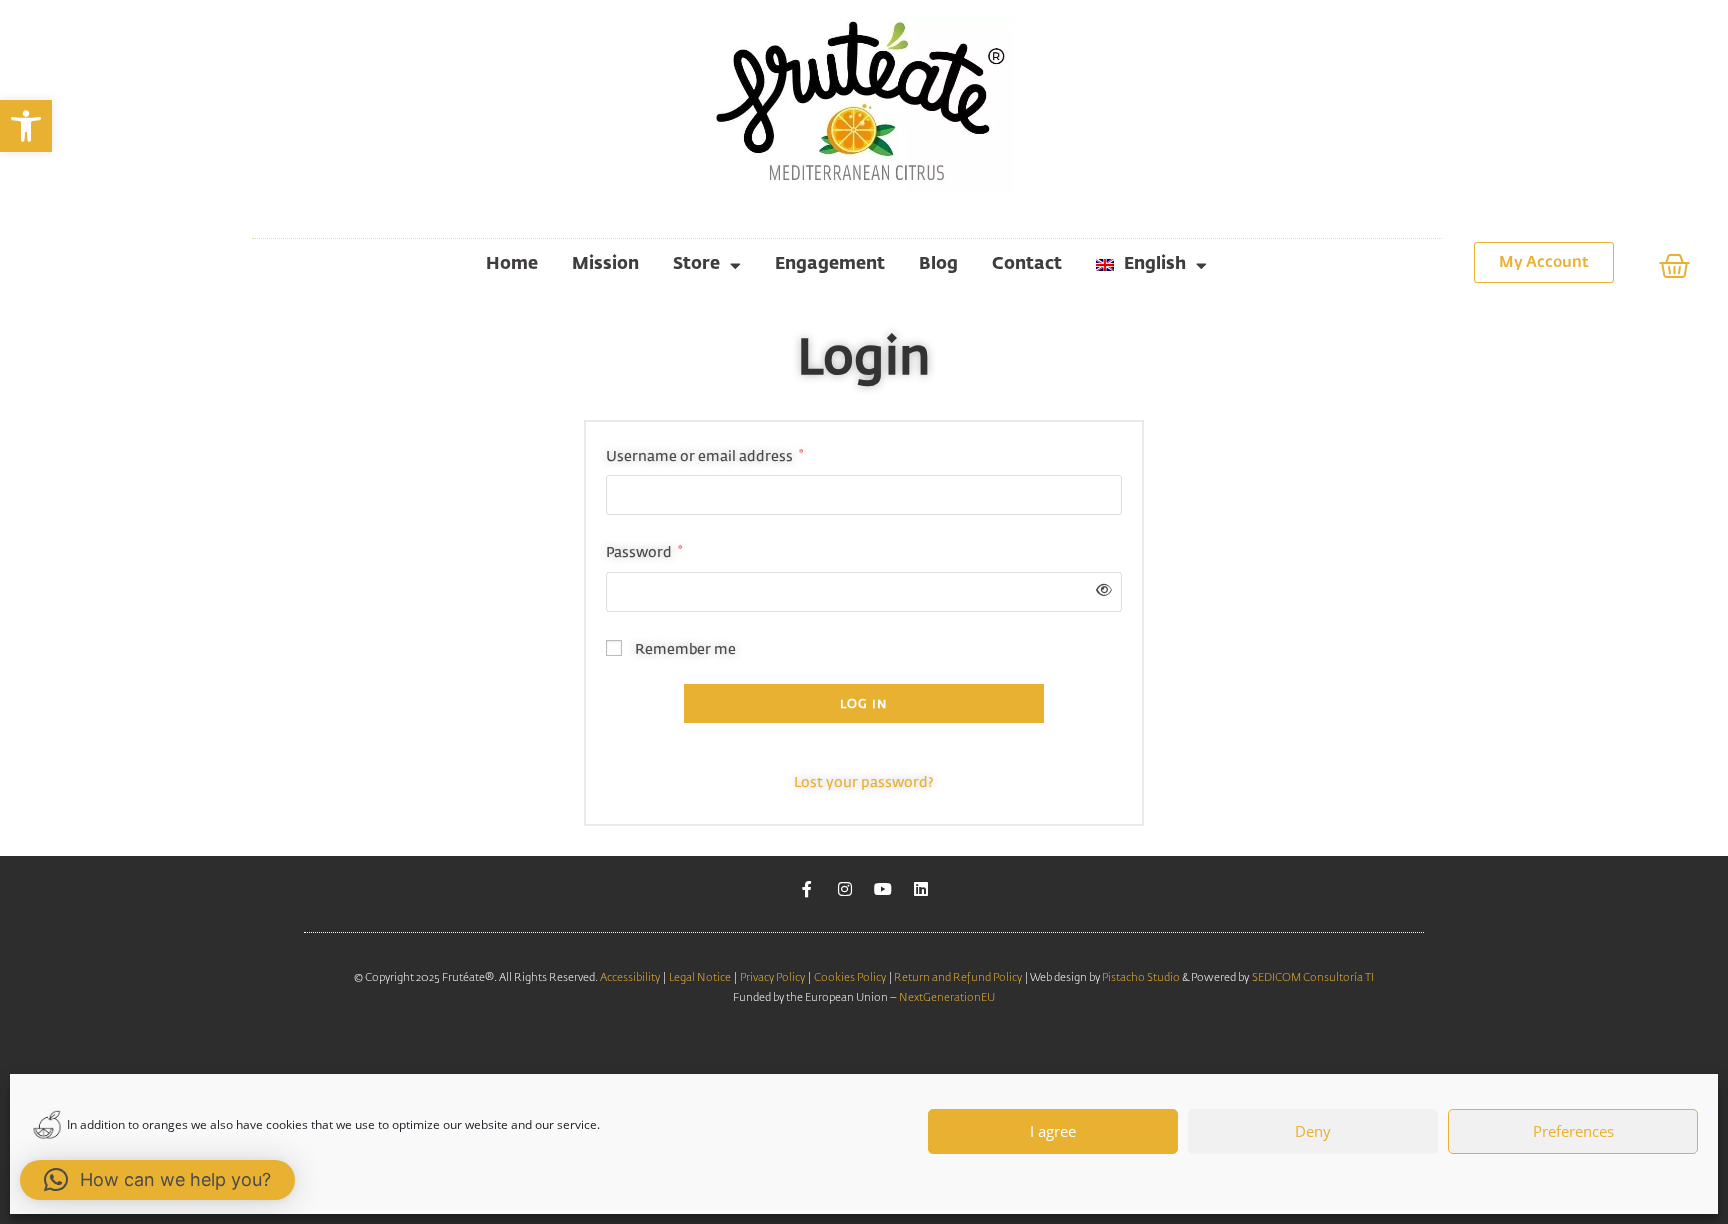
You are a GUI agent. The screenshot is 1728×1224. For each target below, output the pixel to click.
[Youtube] (883, 889)
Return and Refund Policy (957, 977)
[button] (26, 126)
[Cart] (1674, 266)
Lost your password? (864, 783)
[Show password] (1100, 591)
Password (644, 550)
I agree (1053, 1131)
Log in (863, 705)
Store (696, 264)
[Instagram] (845, 889)
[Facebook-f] (807, 889)
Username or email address (704, 454)
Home (512, 264)
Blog (938, 264)
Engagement (830, 264)
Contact (1027, 264)
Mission (605, 264)
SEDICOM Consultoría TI (1313, 977)
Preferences (1573, 1131)
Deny (1313, 1131)
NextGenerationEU (947, 997)
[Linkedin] (921, 889)
